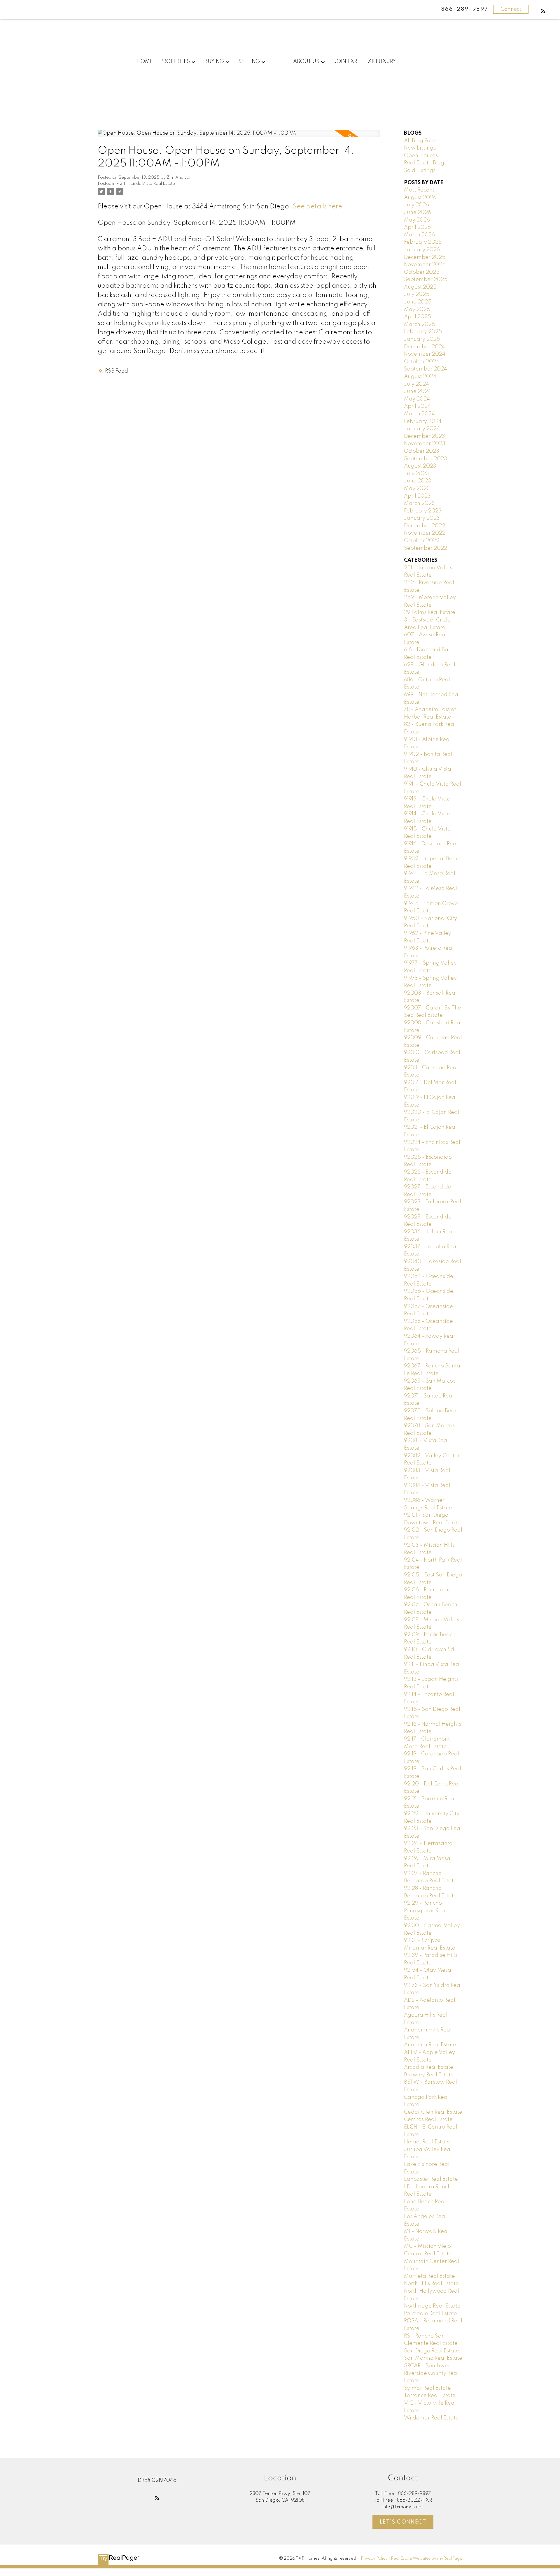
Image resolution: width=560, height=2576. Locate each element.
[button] (543, 11)
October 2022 (422, 541)
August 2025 (420, 287)
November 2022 (425, 533)
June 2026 (418, 213)
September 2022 (426, 548)
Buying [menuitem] (214, 62)
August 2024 (420, 377)
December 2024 (425, 347)
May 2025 (417, 310)
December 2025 (425, 257)
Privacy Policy (374, 2559)
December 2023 (425, 436)
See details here (317, 207)
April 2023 (417, 496)
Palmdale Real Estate (430, 2314)
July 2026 (416, 205)
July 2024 (416, 384)
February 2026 (423, 242)
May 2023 (417, 489)
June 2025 (418, 302)
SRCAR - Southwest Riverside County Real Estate (431, 2373)
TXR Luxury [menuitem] (380, 62)
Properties (175, 62)
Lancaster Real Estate (431, 2179)
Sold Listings (420, 171)
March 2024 (419, 414)
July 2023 (416, 474)
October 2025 (422, 272)
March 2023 (419, 503)
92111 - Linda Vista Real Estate (146, 184)
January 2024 (422, 429)
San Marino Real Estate (433, 2358)
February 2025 (423, 332)
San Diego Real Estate (432, 2351)
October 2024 (422, 362)
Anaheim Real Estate (430, 2045)
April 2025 (418, 317)
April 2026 (417, 227)
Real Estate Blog (424, 163)
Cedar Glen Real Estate (433, 2112)
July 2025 (417, 294)
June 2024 (418, 391)
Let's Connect (403, 2522)
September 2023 (426, 459)
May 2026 (417, 220)
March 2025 (420, 324)
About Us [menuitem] (306, 62)
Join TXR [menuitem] (345, 62)
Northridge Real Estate (432, 2306)
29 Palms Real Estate (430, 612)
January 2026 (422, 250)
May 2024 (417, 399)
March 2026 (419, 235)
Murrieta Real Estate (429, 2276)
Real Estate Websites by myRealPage (427, 2559)
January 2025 (422, 339)
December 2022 (425, 526)
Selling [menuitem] (249, 62)
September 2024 (426, 369)
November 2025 (425, 265)
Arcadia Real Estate (429, 2067)
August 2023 (420, 466)
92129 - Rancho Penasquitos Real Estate (425, 1911)
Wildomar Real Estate (431, 2418)
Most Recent (419, 190)
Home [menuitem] (145, 62)
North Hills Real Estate (431, 2284)
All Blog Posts (420, 141)
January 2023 (422, 518)
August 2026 (420, 198)
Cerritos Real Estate (428, 2120)
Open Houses (421, 156)
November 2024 (425, 354)
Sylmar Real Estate (427, 2388)
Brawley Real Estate (429, 2075)
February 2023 (423, 511)
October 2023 (422, 451)
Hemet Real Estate (427, 2142)
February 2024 (423, 422)
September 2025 (426, 280)
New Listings (420, 148)
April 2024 (417, 406)
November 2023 (425, 444)
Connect (511, 9)
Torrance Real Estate (430, 2396)
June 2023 (418, 481)
